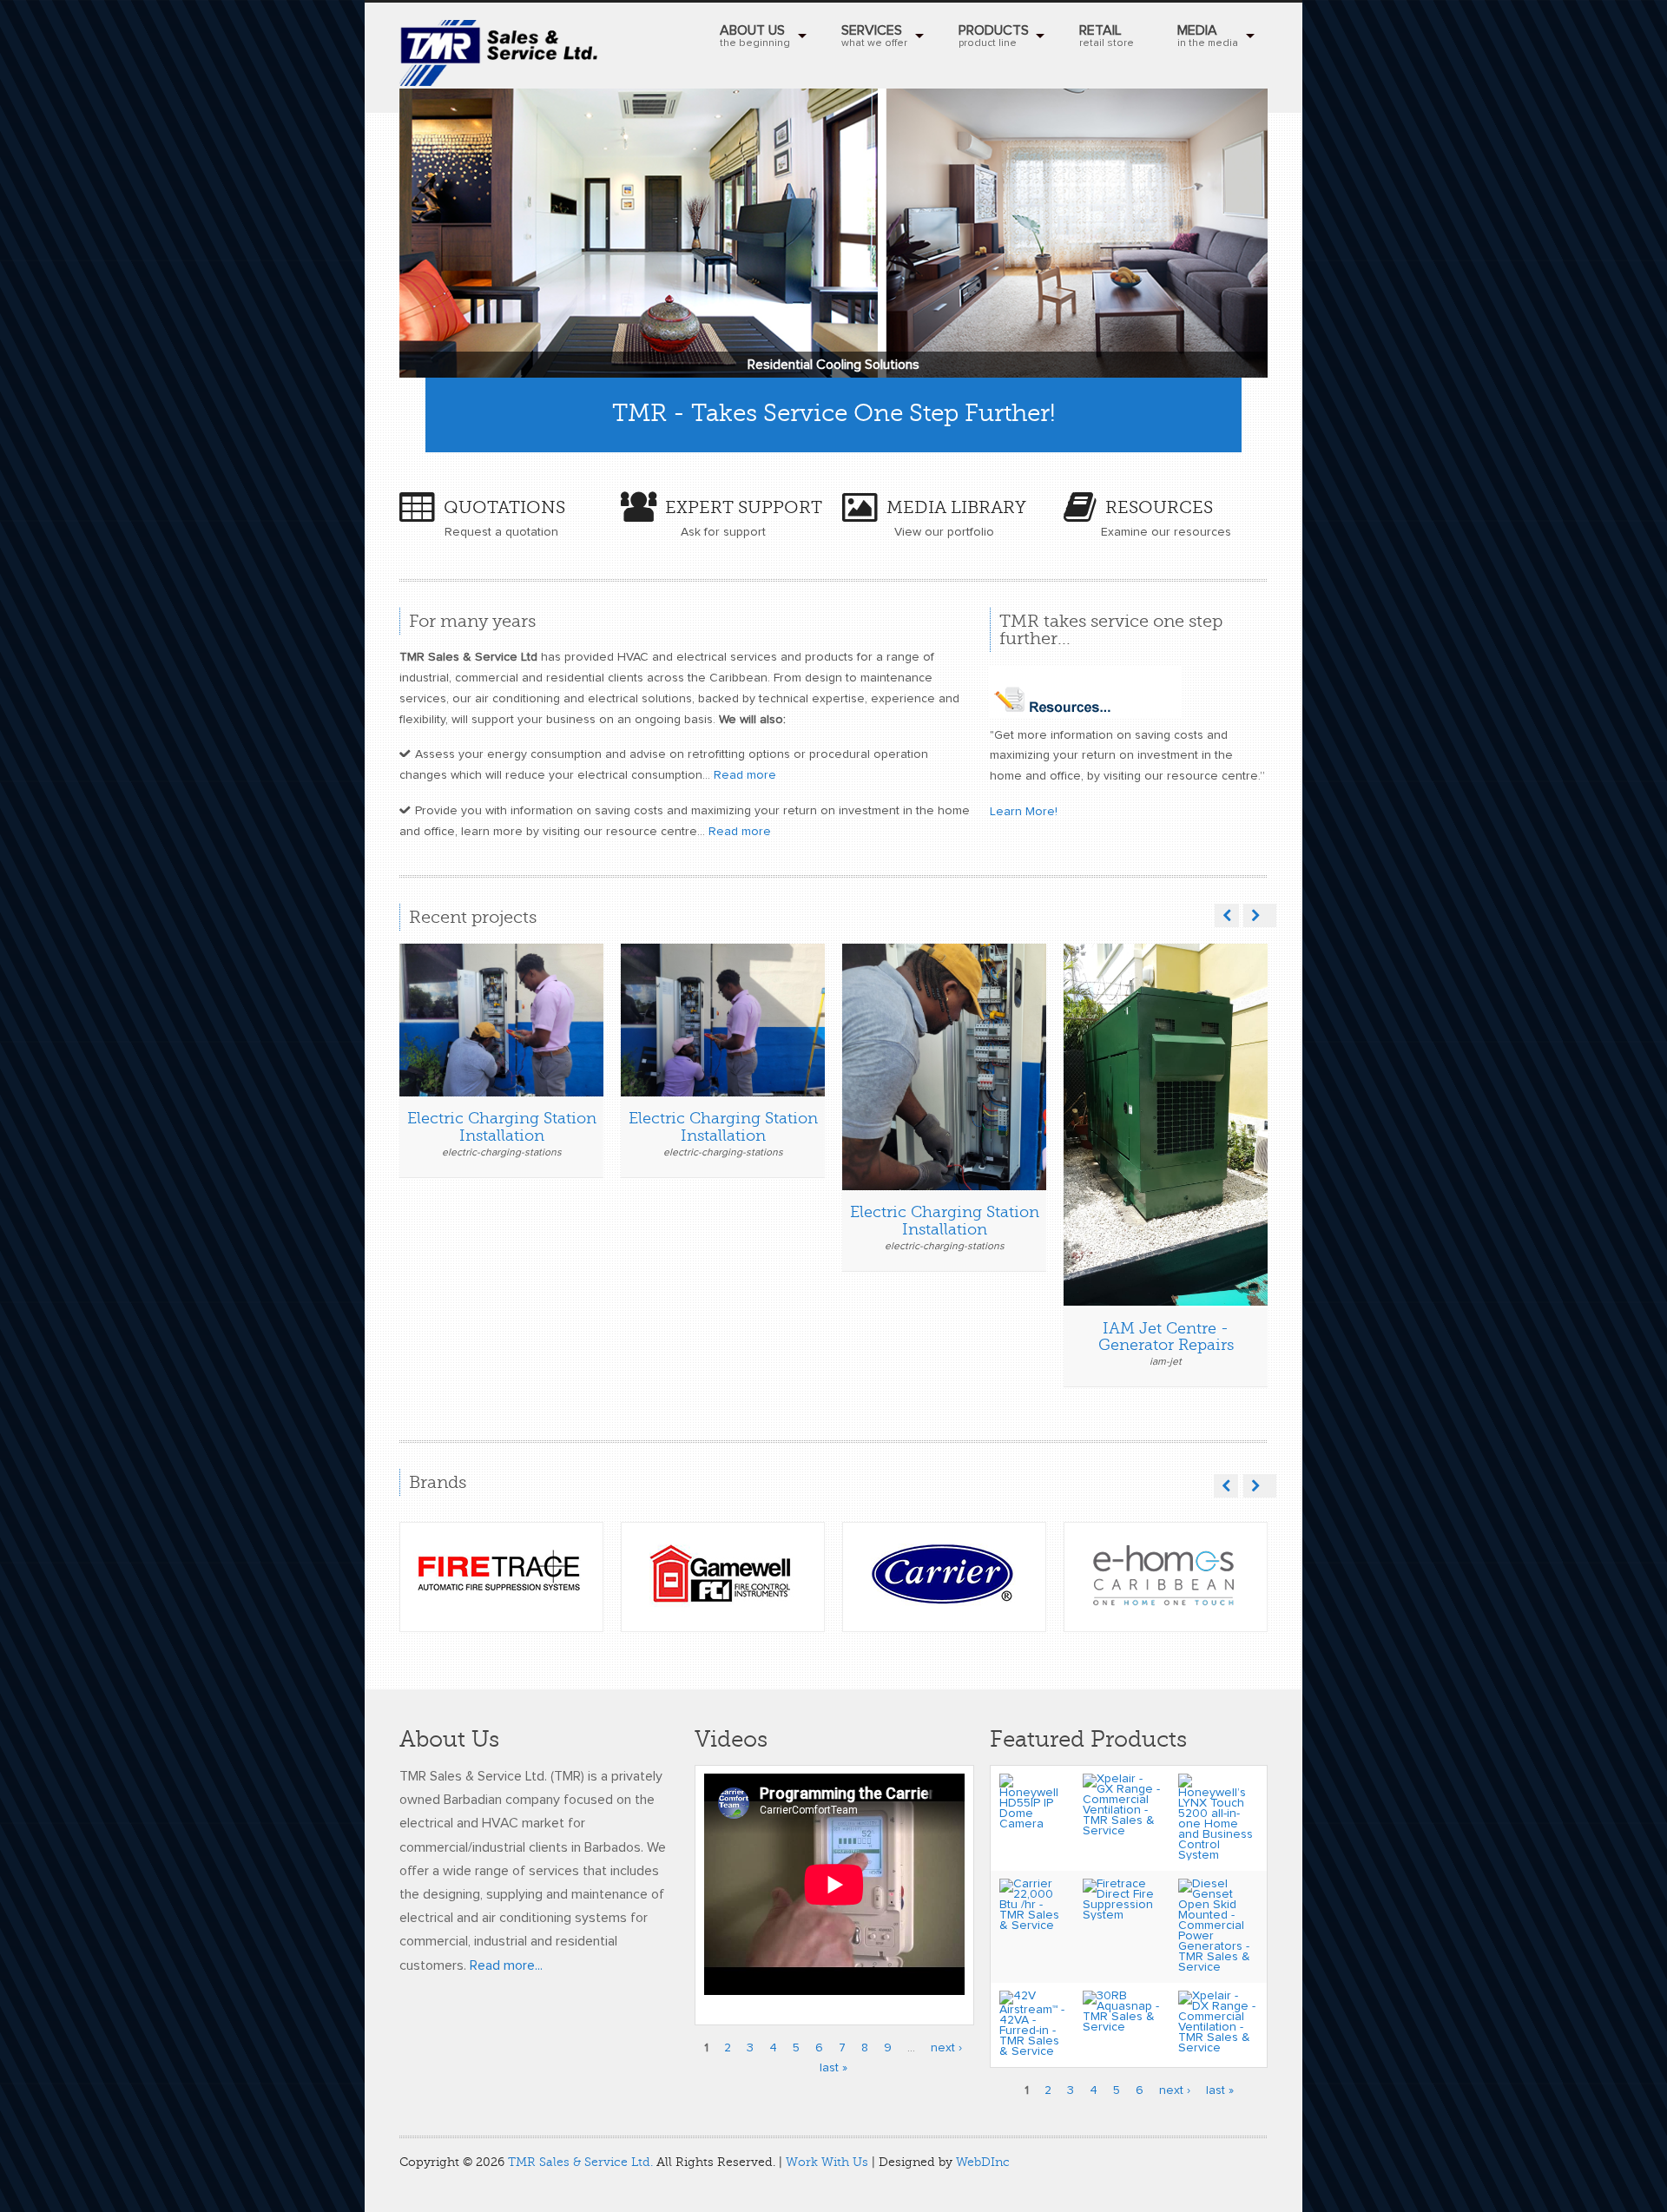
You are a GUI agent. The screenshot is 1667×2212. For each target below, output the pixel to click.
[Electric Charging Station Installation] (486, 1024)
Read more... (506, 1965)
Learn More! (1024, 812)
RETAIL (1107, 36)
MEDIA (1208, 36)
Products (994, 36)
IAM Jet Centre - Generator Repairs (1166, 1337)
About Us (755, 36)
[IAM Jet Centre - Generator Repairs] (1150, 1024)
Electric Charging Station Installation (502, 1127)
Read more (745, 775)
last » (833, 2068)
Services (874, 36)
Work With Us (827, 2162)
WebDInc (983, 2162)
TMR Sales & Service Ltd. (580, 2162)
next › (946, 2048)
